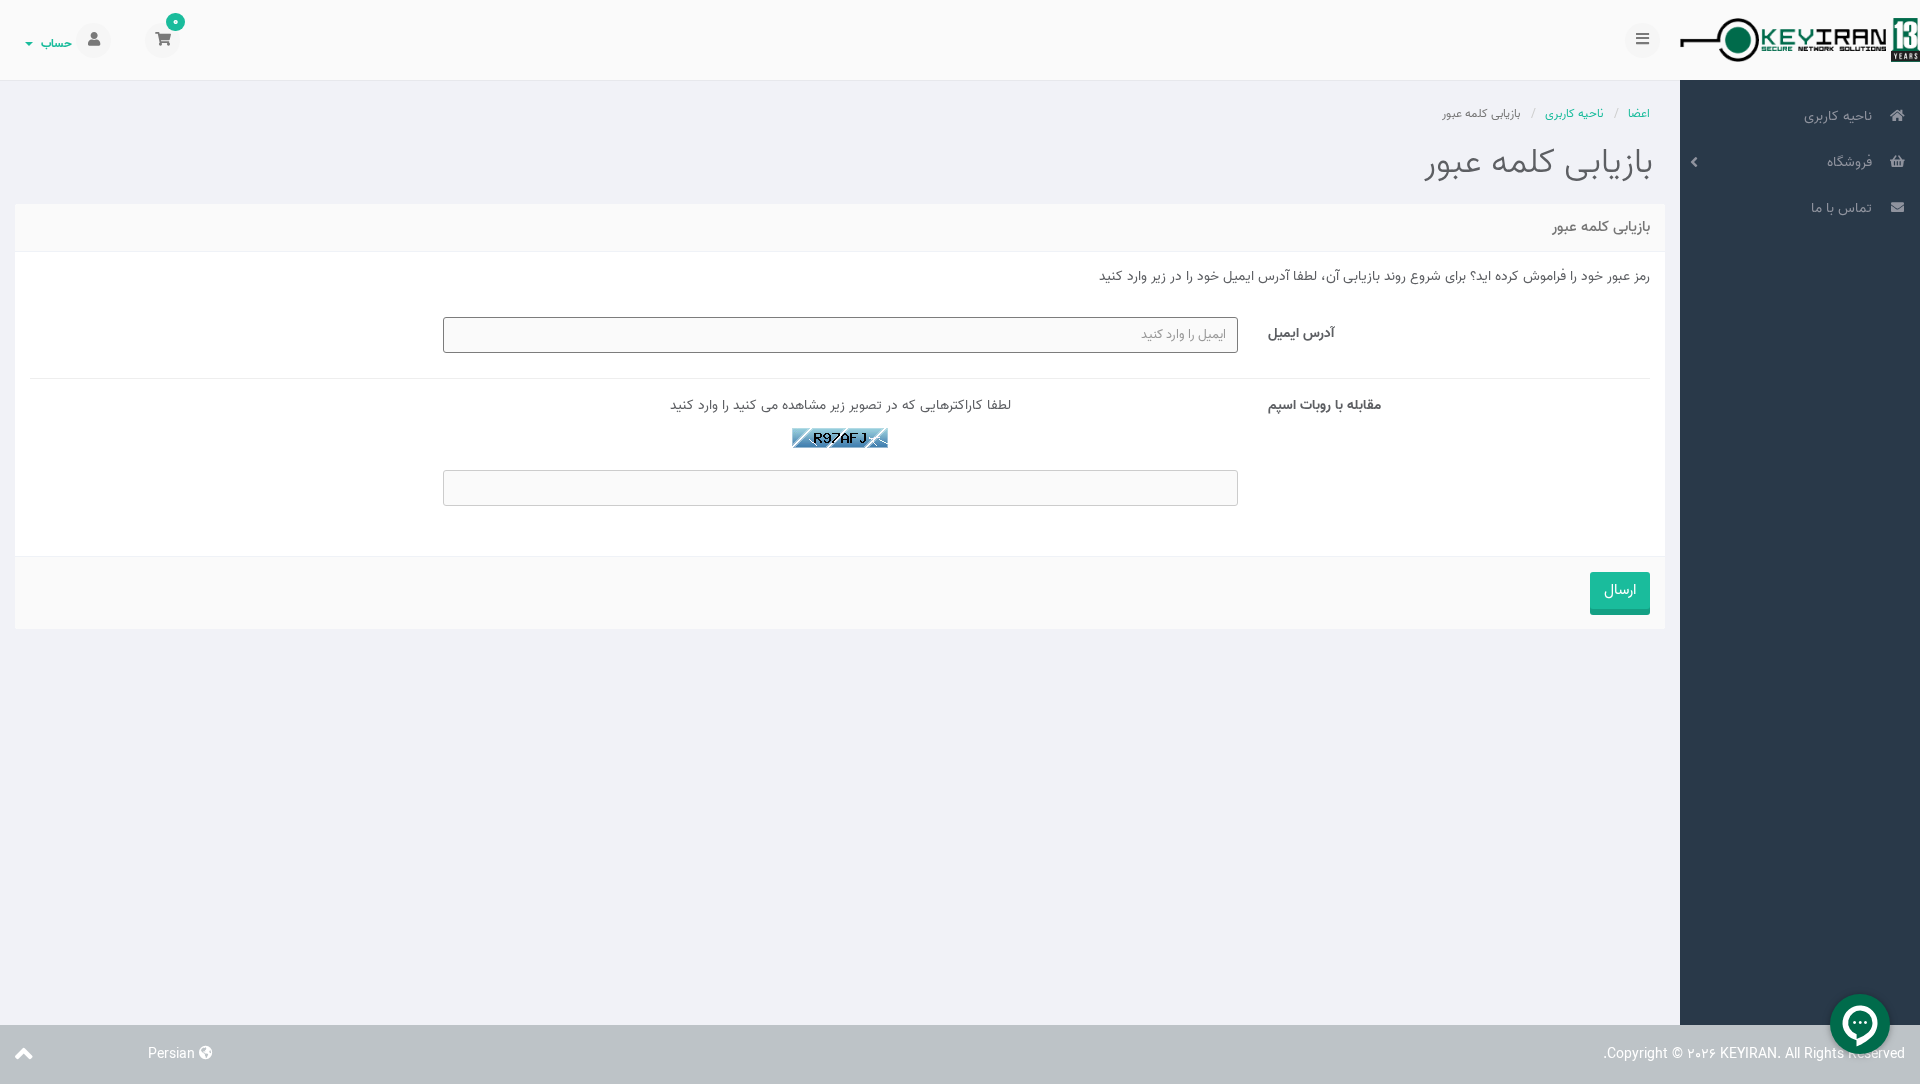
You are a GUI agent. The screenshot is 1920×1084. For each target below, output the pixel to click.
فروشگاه (1853, 162)
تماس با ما (1845, 208)
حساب (53, 43)
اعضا (1639, 113)
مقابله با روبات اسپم (1324, 405)
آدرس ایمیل (1301, 333)
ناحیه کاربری (1842, 116)
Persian (173, 1054)
